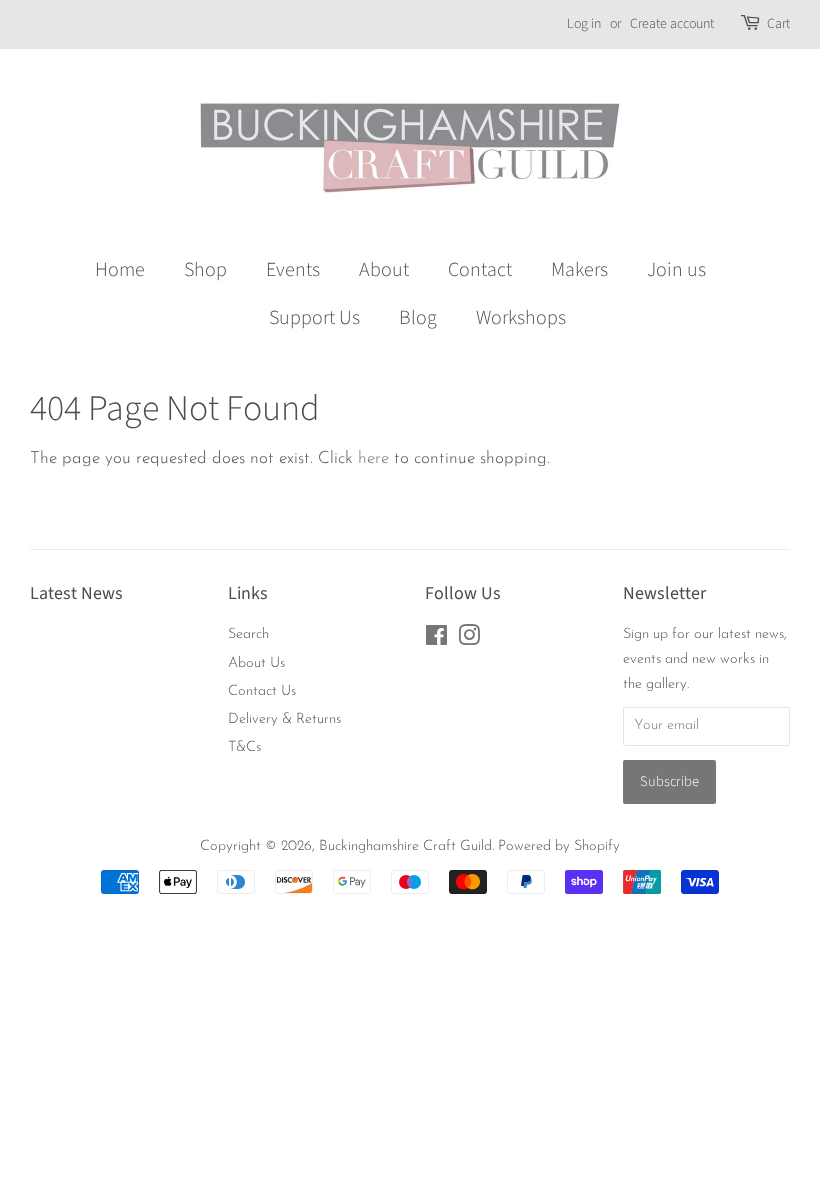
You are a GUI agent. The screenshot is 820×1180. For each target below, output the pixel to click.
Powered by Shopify (559, 846)
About (384, 270)
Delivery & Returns (284, 719)
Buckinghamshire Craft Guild (405, 846)
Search (248, 634)
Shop (205, 270)
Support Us (314, 318)
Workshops (521, 318)
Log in (584, 24)
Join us (676, 270)
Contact (480, 270)
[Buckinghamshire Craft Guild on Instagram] (469, 640)
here (373, 458)
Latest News (76, 593)
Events (293, 270)
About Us (256, 663)
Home (120, 270)
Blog (418, 318)
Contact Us (262, 691)
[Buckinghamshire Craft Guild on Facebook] (436, 640)
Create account (672, 24)
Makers (579, 270)
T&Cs (244, 747)
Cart (778, 24)
